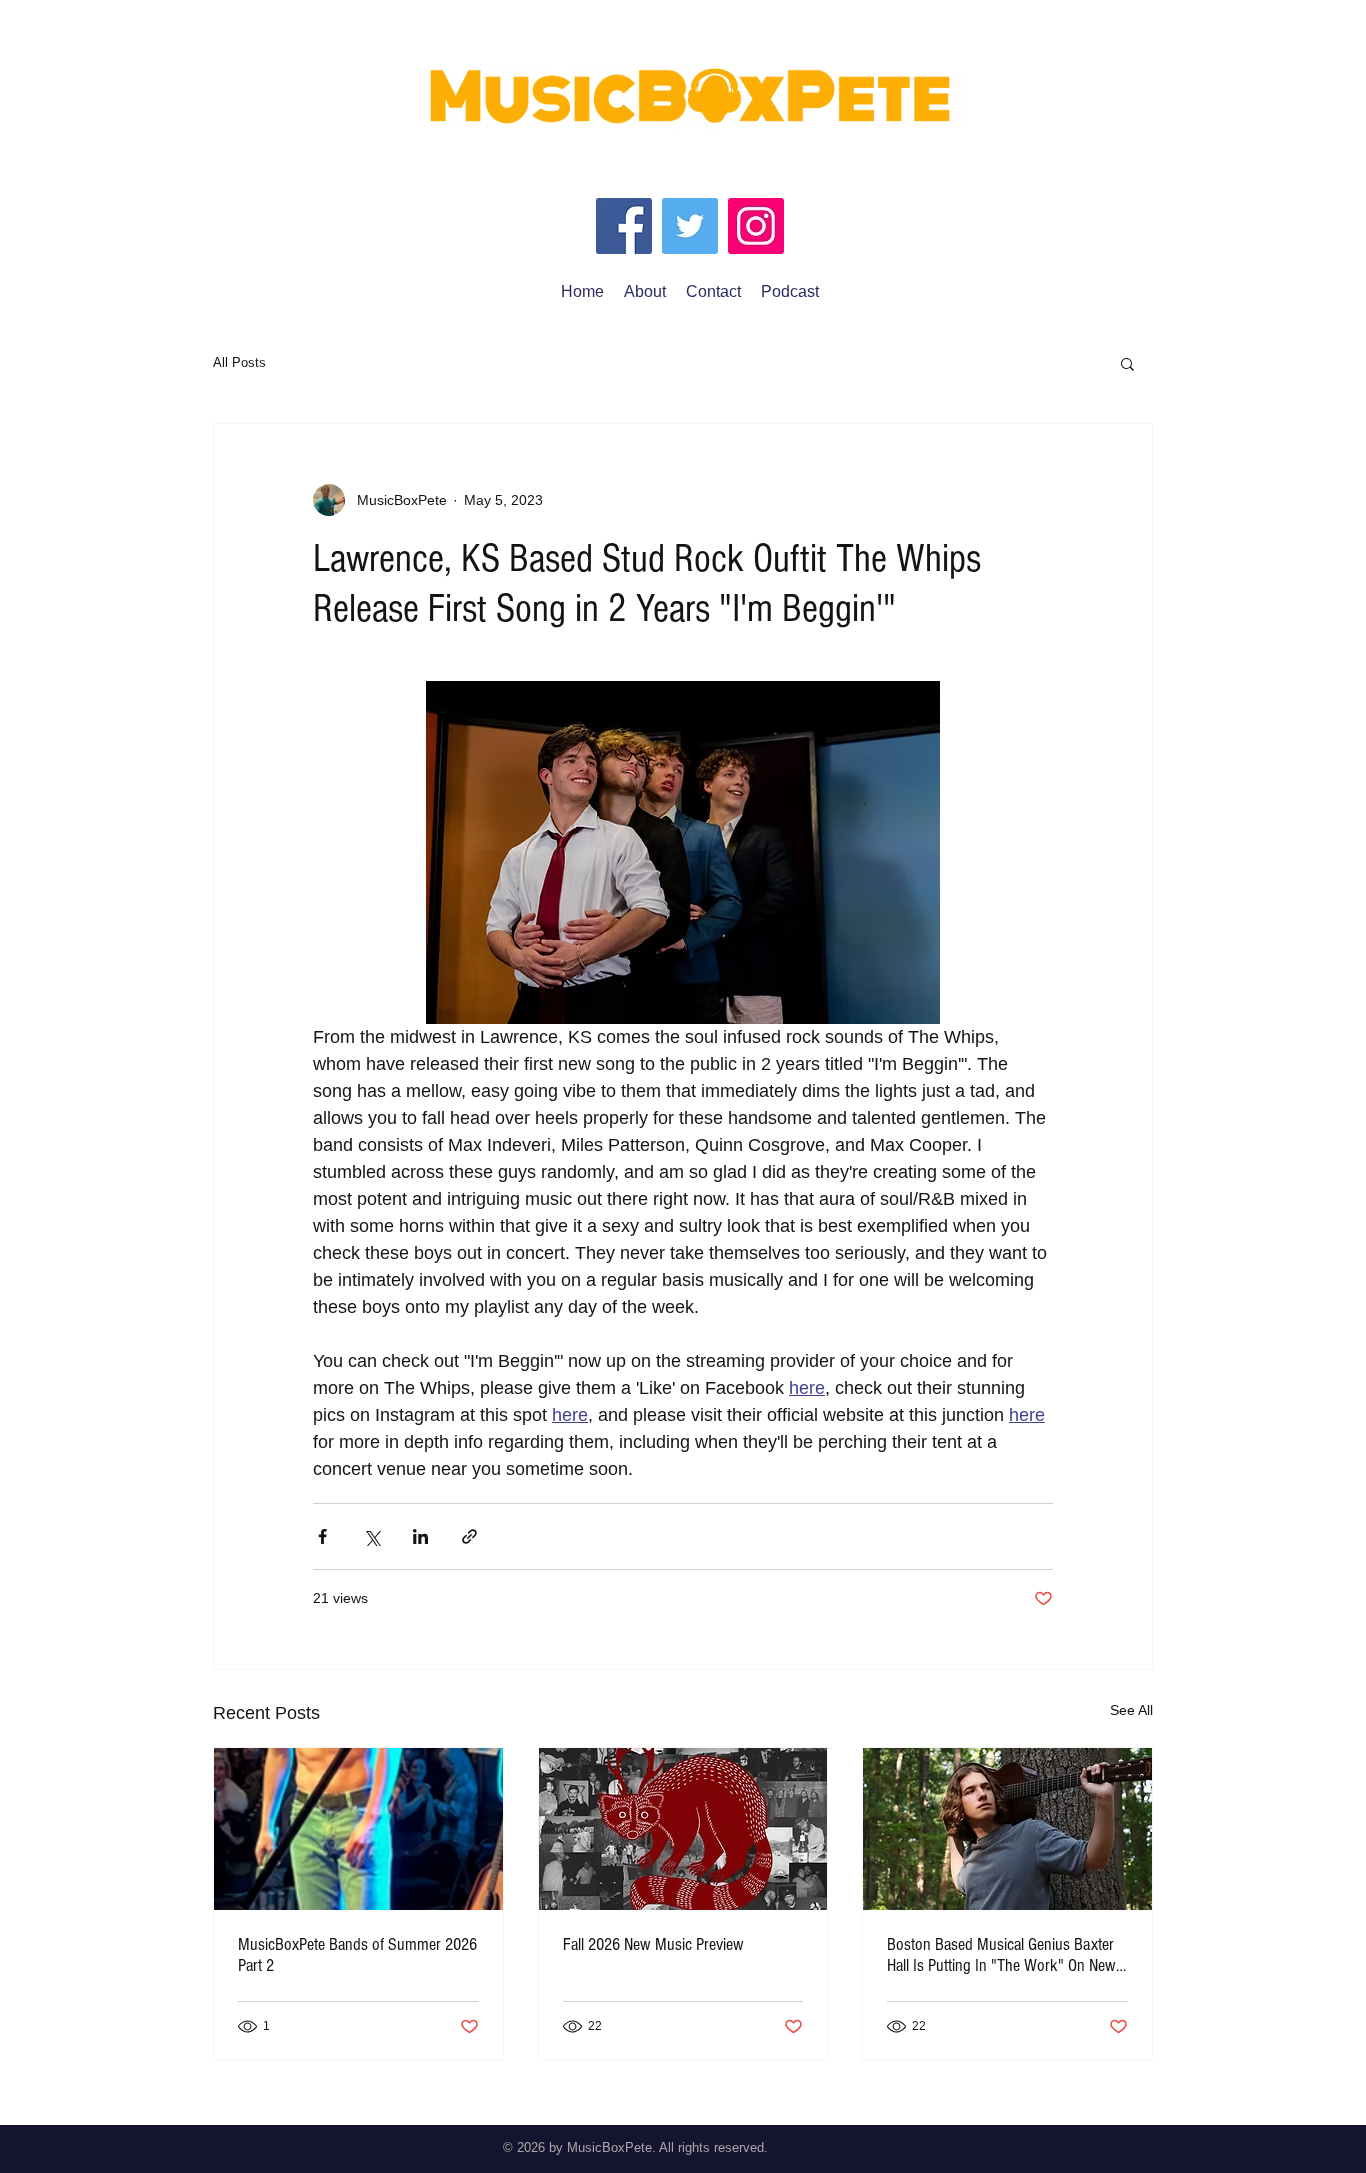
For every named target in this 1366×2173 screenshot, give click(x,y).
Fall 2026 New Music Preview (653, 1944)
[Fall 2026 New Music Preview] (683, 1829)
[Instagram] (756, 226)
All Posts (239, 362)
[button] (1127, 363)
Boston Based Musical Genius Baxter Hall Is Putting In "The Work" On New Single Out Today (1001, 1955)
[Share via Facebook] (322, 1536)
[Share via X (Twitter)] (371, 1536)
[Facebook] (624, 226)
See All (1131, 1710)
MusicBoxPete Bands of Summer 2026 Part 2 (357, 1955)
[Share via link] (469, 1536)
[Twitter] (690, 226)
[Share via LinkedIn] (420, 1536)
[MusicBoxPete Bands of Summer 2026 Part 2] (358, 1829)
